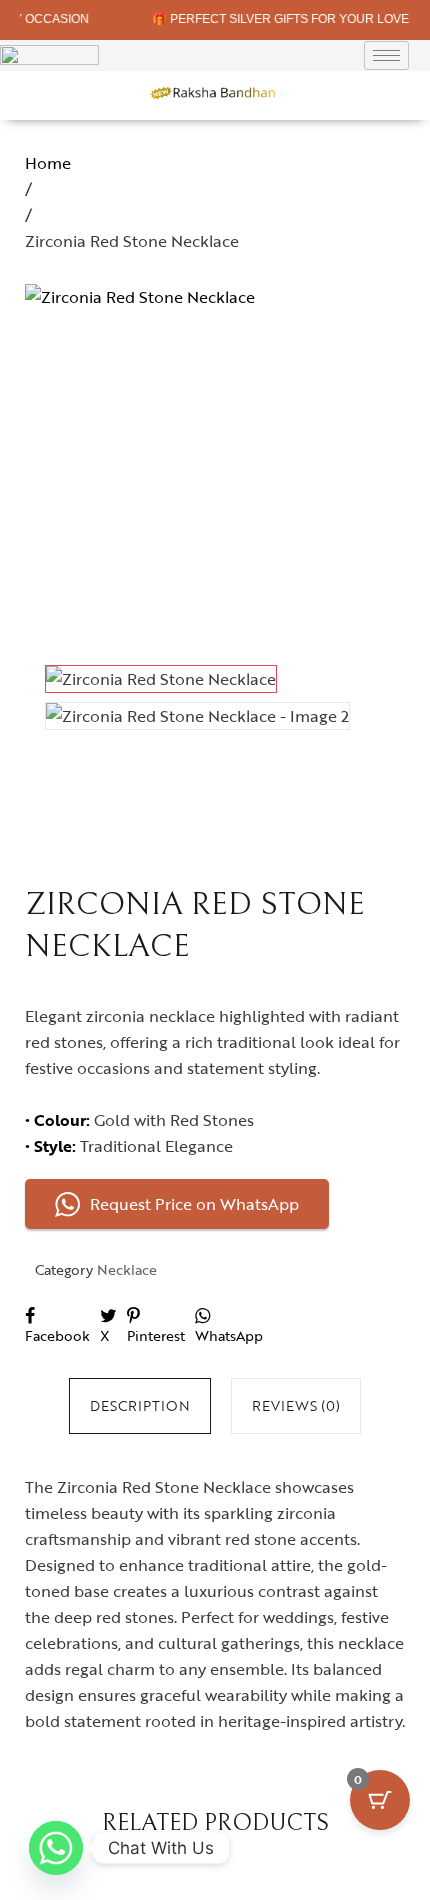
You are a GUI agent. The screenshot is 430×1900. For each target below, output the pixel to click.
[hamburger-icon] (386, 55)
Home (48, 163)
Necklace (127, 1269)
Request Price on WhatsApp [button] (194, 1204)
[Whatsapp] (56, 1848)
